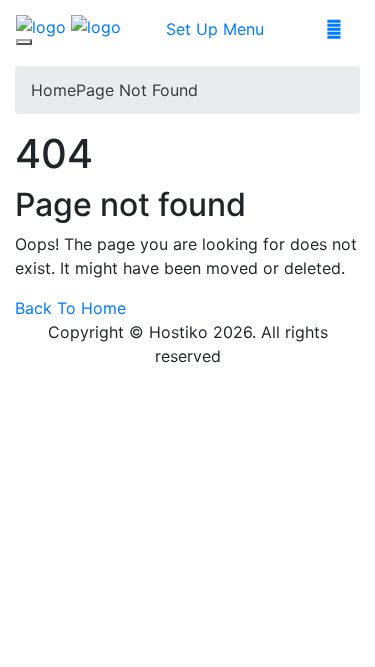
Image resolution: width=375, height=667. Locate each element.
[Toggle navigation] (24, 42)
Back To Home (70, 308)
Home (53, 90)
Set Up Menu (215, 29)
